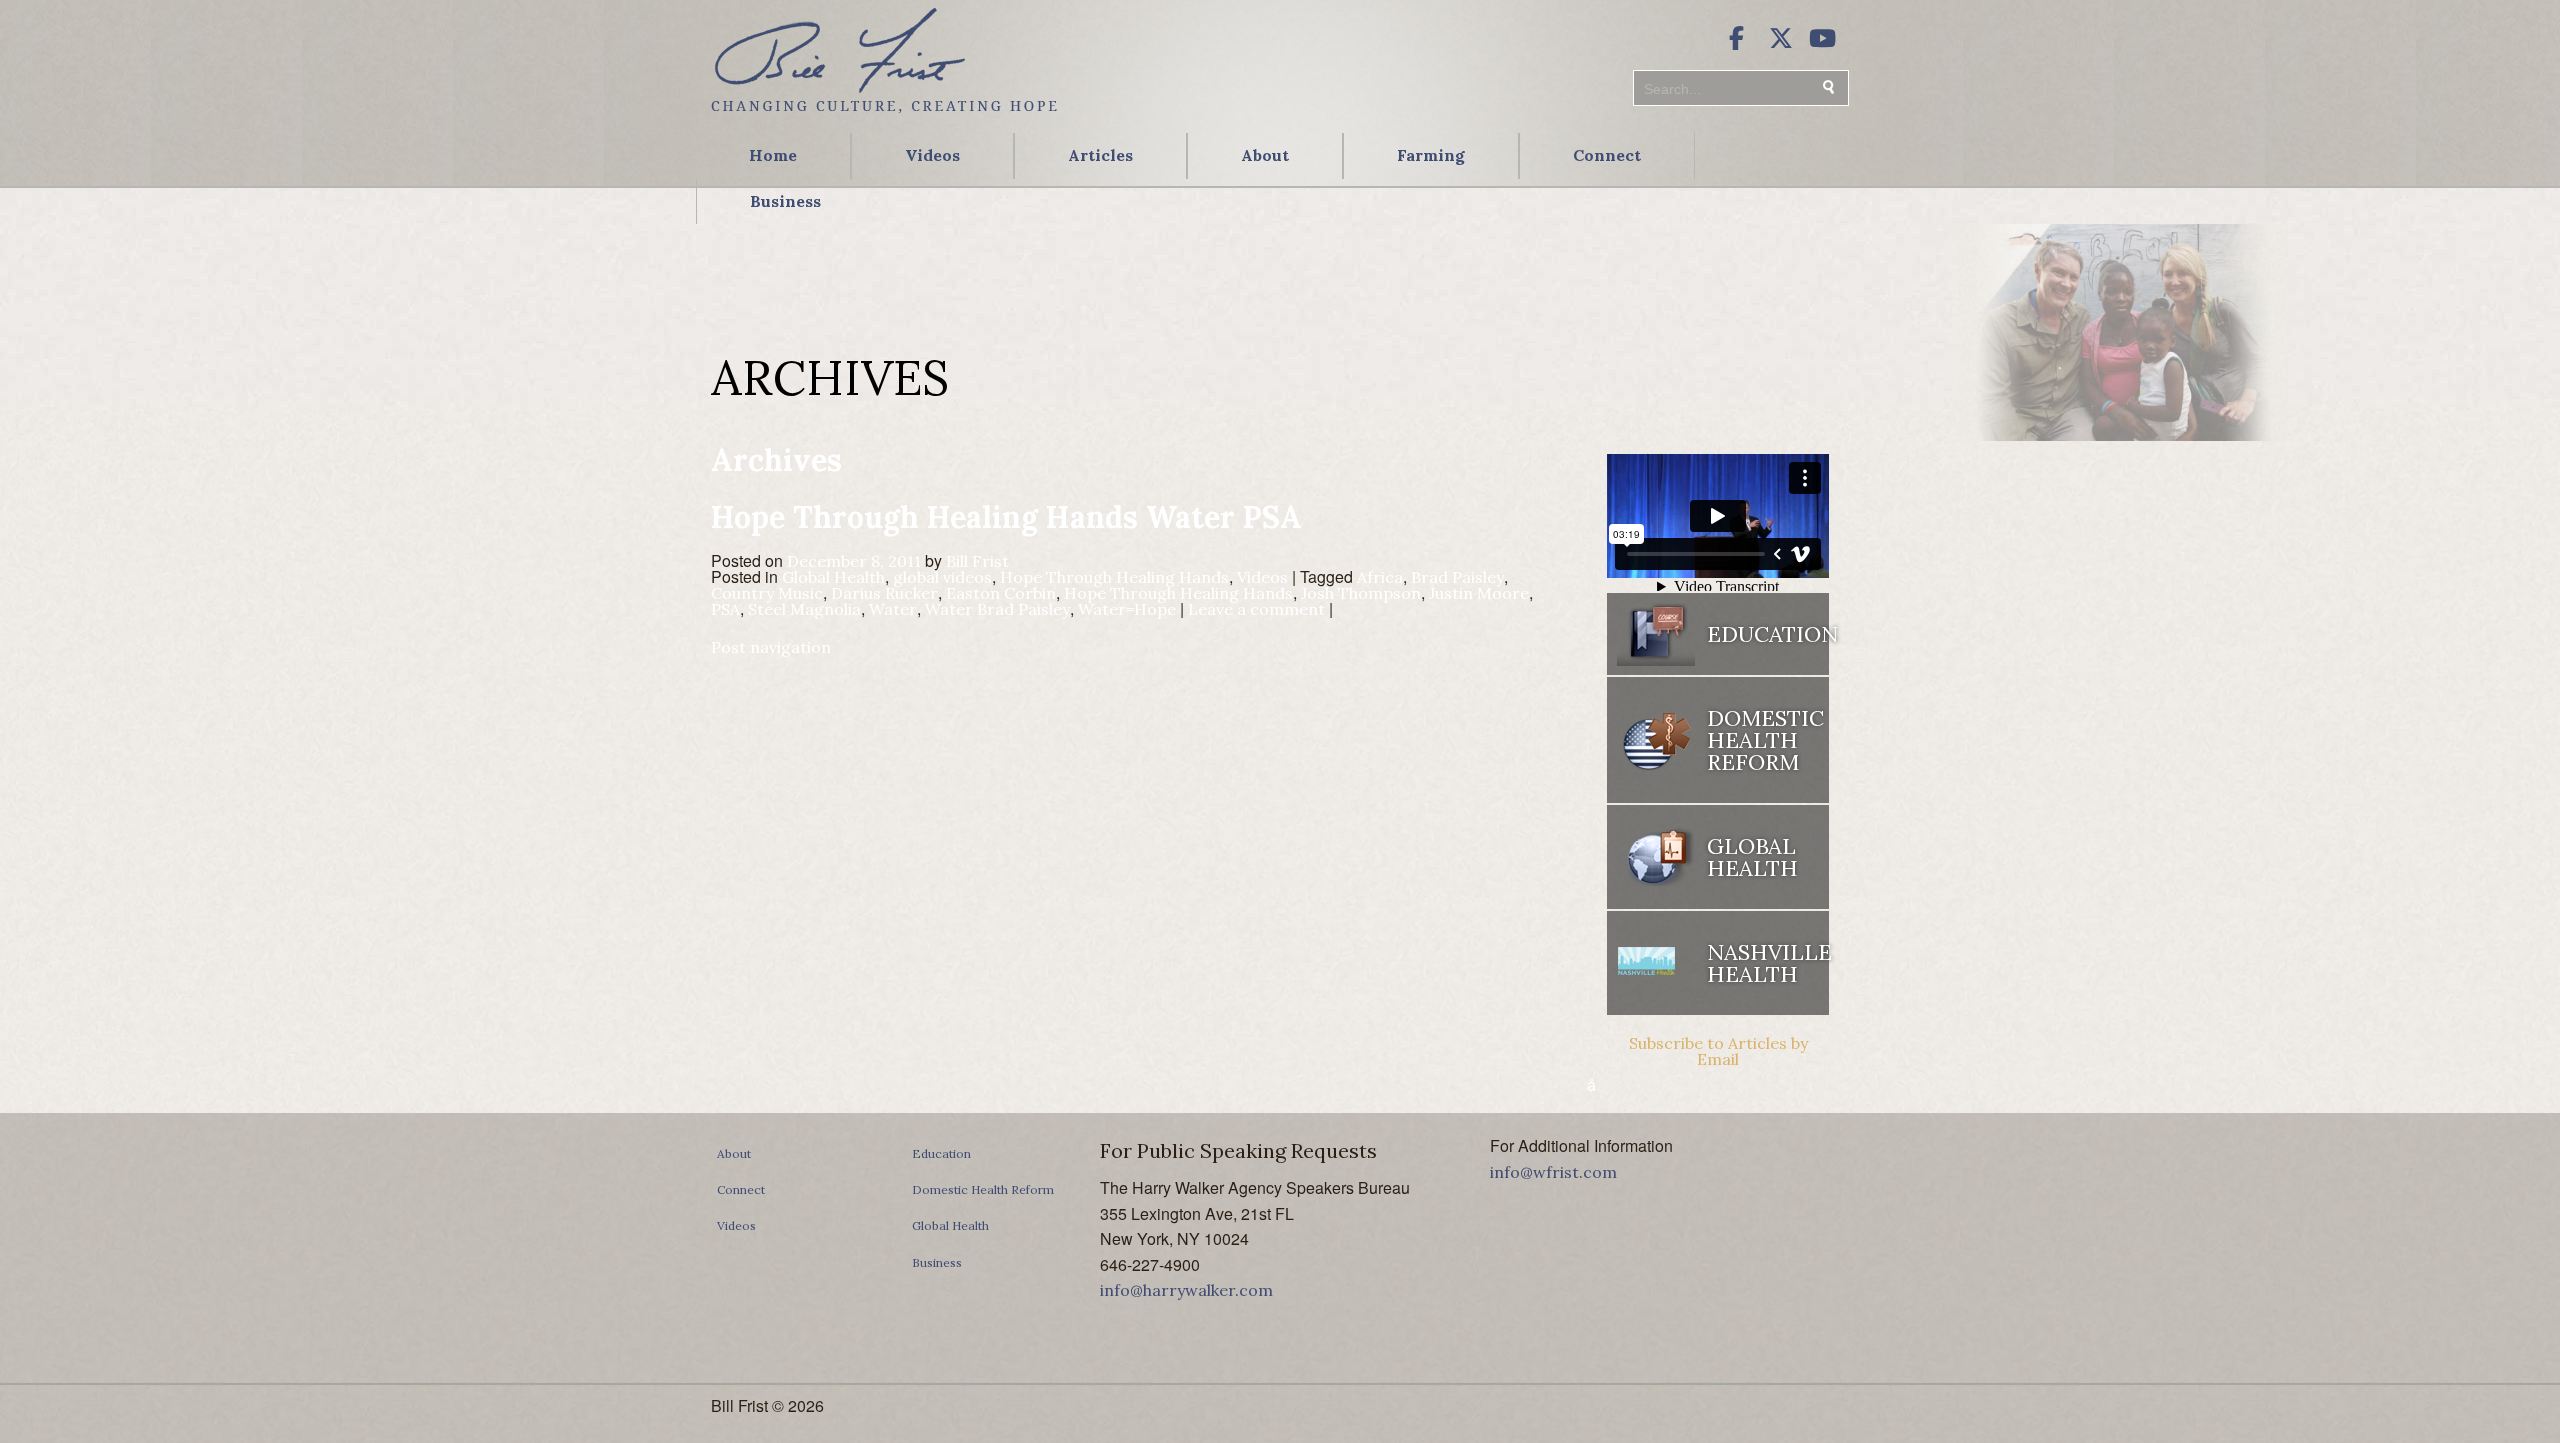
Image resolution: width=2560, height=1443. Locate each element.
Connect (1607, 155)
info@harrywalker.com (1186, 1290)
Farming (1431, 155)
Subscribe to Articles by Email (1718, 1051)
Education (941, 1153)
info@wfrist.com (1553, 1172)
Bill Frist (977, 561)
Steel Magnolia (804, 609)
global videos (942, 577)
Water (893, 609)
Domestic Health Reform (983, 1189)
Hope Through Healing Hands (1114, 577)
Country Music (767, 593)
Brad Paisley (1457, 577)
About (1265, 155)
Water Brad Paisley (997, 609)
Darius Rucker (884, 593)
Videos (932, 155)
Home (773, 155)
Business (785, 201)
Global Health (833, 577)
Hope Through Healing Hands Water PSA (1006, 517)
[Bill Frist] (884, 115)
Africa (1380, 577)
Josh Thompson (1361, 593)
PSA (725, 609)
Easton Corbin (1001, 593)
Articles (1100, 155)
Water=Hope (1127, 609)
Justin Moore (1479, 593)
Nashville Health (1768, 963)
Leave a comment (1256, 609)
